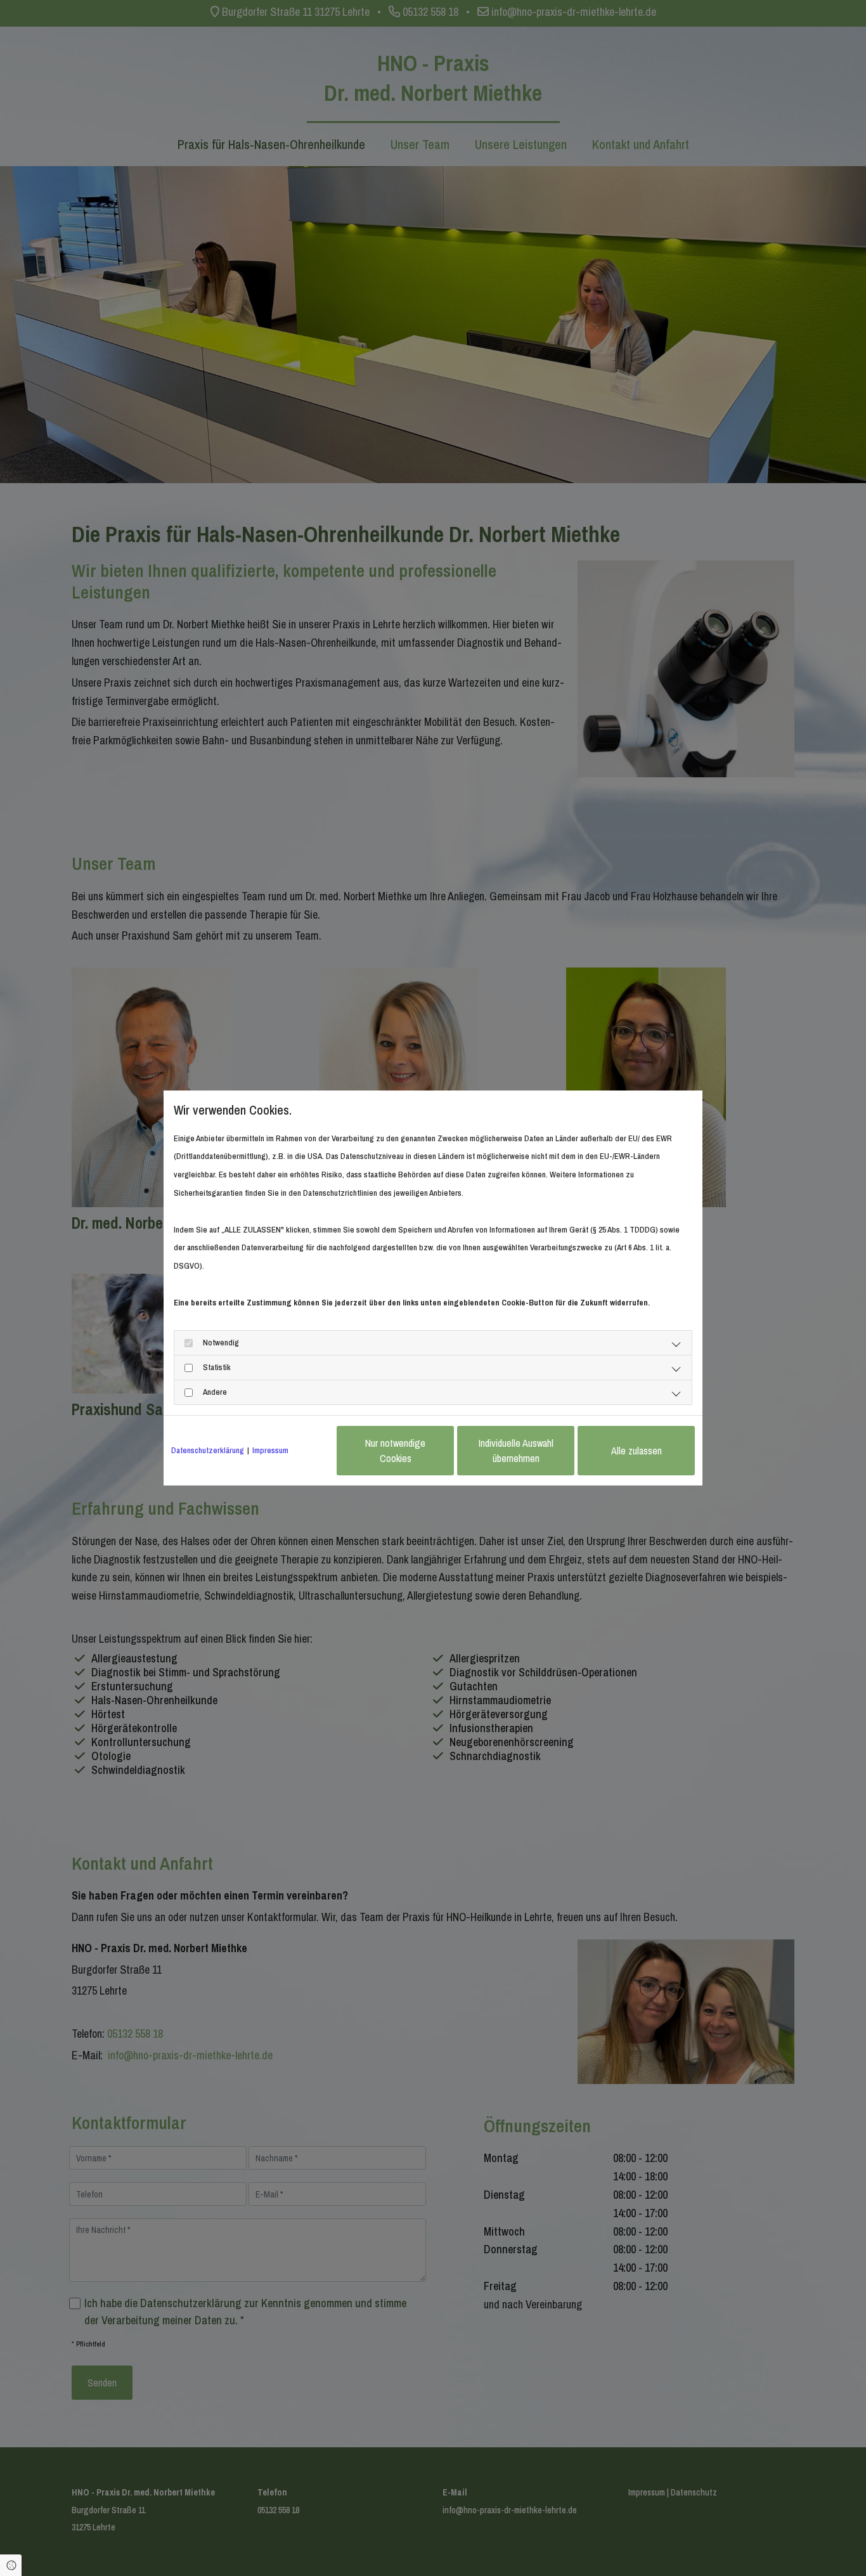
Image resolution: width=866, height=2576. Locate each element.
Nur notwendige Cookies (395, 1451)
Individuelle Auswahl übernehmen (516, 1451)
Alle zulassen (637, 1451)
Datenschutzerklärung (208, 1450)
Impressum (270, 1450)
